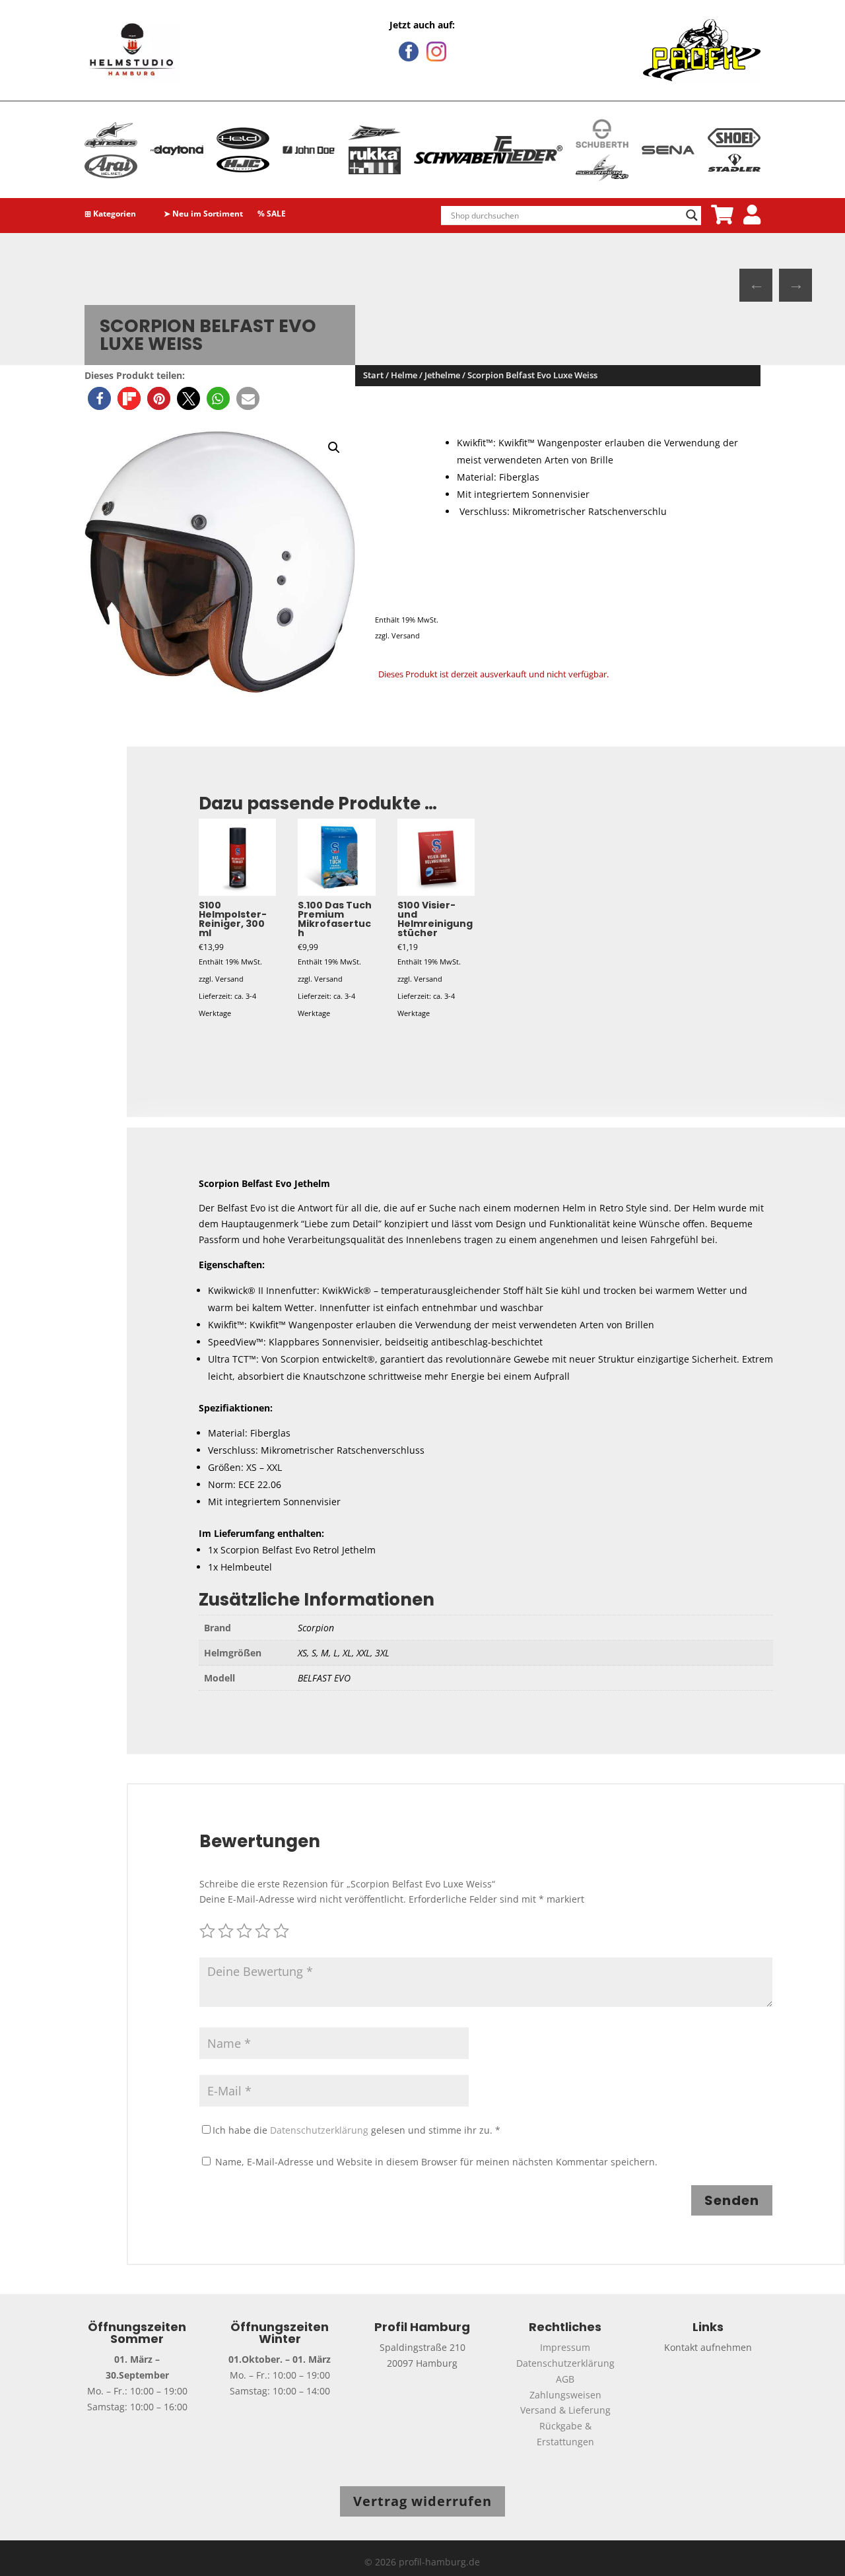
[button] (99, 398)
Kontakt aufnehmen (708, 2347)
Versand (406, 635)
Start (373, 375)
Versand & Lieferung (565, 2410)
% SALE (272, 215)
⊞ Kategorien (110, 215)
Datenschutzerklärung (319, 2130)
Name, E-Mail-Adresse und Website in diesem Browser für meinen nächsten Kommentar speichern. (436, 2162)
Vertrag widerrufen (422, 2501)
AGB (565, 2379)
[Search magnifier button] (692, 215)
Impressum (565, 2347)
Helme (404, 375)
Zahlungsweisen (565, 2395)
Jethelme (442, 375)
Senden (732, 2200)
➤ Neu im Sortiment (203, 215)
